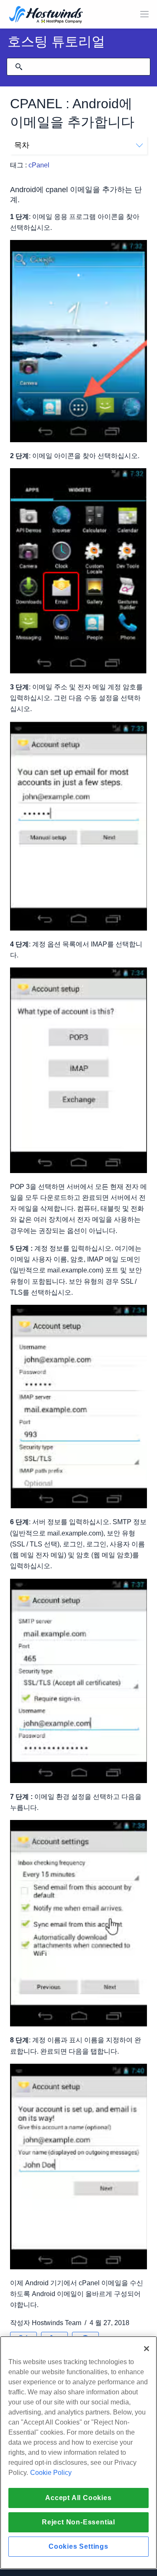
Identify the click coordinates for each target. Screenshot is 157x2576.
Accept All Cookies (78, 2498)
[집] (46, 15)
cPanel (39, 165)
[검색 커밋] (19, 67)
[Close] (147, 2349)
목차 (22, 145)
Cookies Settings (78, 2546)
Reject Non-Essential (78, 2522)
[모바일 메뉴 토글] (144, 14)
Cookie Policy (51, 2473)
